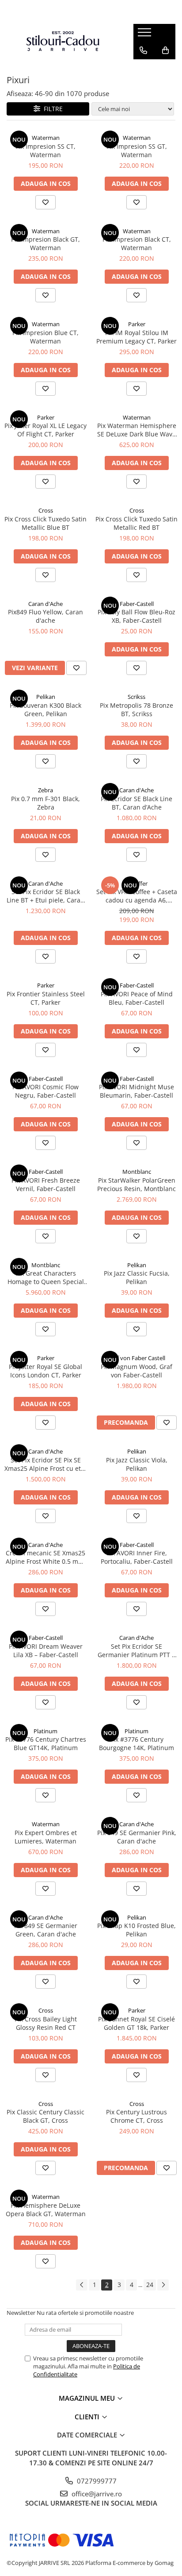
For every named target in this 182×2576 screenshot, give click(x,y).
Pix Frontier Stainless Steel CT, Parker (46, 998)
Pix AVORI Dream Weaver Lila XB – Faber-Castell (46, 1650)
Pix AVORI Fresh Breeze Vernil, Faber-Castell (46, 1184)
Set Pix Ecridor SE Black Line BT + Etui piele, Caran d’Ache (45, 896)
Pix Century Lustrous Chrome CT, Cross (136, 2116)
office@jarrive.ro (96, 2494)
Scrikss (136, 697)
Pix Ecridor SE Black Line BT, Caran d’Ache (136, 803)
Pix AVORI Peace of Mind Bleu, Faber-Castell (137, 998)
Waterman (46, 138)
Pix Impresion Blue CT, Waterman (45, 337)
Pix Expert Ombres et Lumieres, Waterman (46, 1837)
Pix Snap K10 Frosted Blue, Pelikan (136, 1930)
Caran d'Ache (45, 604)
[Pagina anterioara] (82, 2285)
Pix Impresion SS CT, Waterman (45, 150)
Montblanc (137, 1172)
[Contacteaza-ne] (143, 50)
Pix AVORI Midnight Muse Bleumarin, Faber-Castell (136, 1091)
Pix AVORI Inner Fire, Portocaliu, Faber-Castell (137, 1557)
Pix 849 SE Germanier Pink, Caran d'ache (137, 1837)
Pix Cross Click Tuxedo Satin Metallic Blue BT (45, 523)
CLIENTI (88, 2417)
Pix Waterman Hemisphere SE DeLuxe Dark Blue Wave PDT (137, 430)
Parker (137, 324)
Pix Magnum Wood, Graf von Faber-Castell (136, 1371)
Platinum (45, 1731)
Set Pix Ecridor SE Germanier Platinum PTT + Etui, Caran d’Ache (136, 1650)
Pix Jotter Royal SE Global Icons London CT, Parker (45, 1371)
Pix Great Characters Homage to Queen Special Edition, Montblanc (46, 1277)
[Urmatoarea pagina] (163, 2285)
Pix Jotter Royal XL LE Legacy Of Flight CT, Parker (45, 430)
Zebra (45, 790)
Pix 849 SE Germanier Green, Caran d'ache (46, 1930)
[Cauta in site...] (143, 68)
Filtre (51, 109)
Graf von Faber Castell (136, 1358)
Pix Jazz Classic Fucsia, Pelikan (137, 1277)
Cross (46, 510)
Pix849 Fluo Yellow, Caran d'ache (45, 616)
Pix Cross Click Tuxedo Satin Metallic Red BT (136, 523)
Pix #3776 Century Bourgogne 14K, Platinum (136, 1743)
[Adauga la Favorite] (45, 202)
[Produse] (146, 35)
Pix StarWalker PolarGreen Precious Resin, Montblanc (136, 1184)
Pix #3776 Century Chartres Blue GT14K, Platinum (46, 1743)
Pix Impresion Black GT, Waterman (45, 243)
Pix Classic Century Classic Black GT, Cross (45, 2116)
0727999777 (96, 2481)
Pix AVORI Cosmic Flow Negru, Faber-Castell (45, 1091)
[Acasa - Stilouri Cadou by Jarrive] (63, 41)
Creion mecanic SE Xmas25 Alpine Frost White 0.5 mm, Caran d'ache (46, 1557)
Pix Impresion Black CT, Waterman (137, 243)
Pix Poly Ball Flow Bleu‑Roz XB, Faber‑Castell (136, 616)
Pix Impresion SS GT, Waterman (137, 150)
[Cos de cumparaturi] (165, 50)
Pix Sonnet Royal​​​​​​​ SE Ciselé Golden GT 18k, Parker (136, 2023)
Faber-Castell (137, 604)
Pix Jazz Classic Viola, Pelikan (137, 1464)
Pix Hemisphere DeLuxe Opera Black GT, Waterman (46, 2210)
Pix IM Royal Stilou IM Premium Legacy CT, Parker (136, 337)
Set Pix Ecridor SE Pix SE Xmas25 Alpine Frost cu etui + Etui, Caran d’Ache (45, 1464)
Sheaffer (136, 883)
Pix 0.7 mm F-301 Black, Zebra (45, 803)
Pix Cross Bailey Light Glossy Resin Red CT (46, 2023)
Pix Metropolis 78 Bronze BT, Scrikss (136, 710)
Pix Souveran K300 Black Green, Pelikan (45, 710)
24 (150, 2285)
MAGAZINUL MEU (88, 2398)
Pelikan (46, 697)
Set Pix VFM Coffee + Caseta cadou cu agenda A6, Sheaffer (137, 896)
